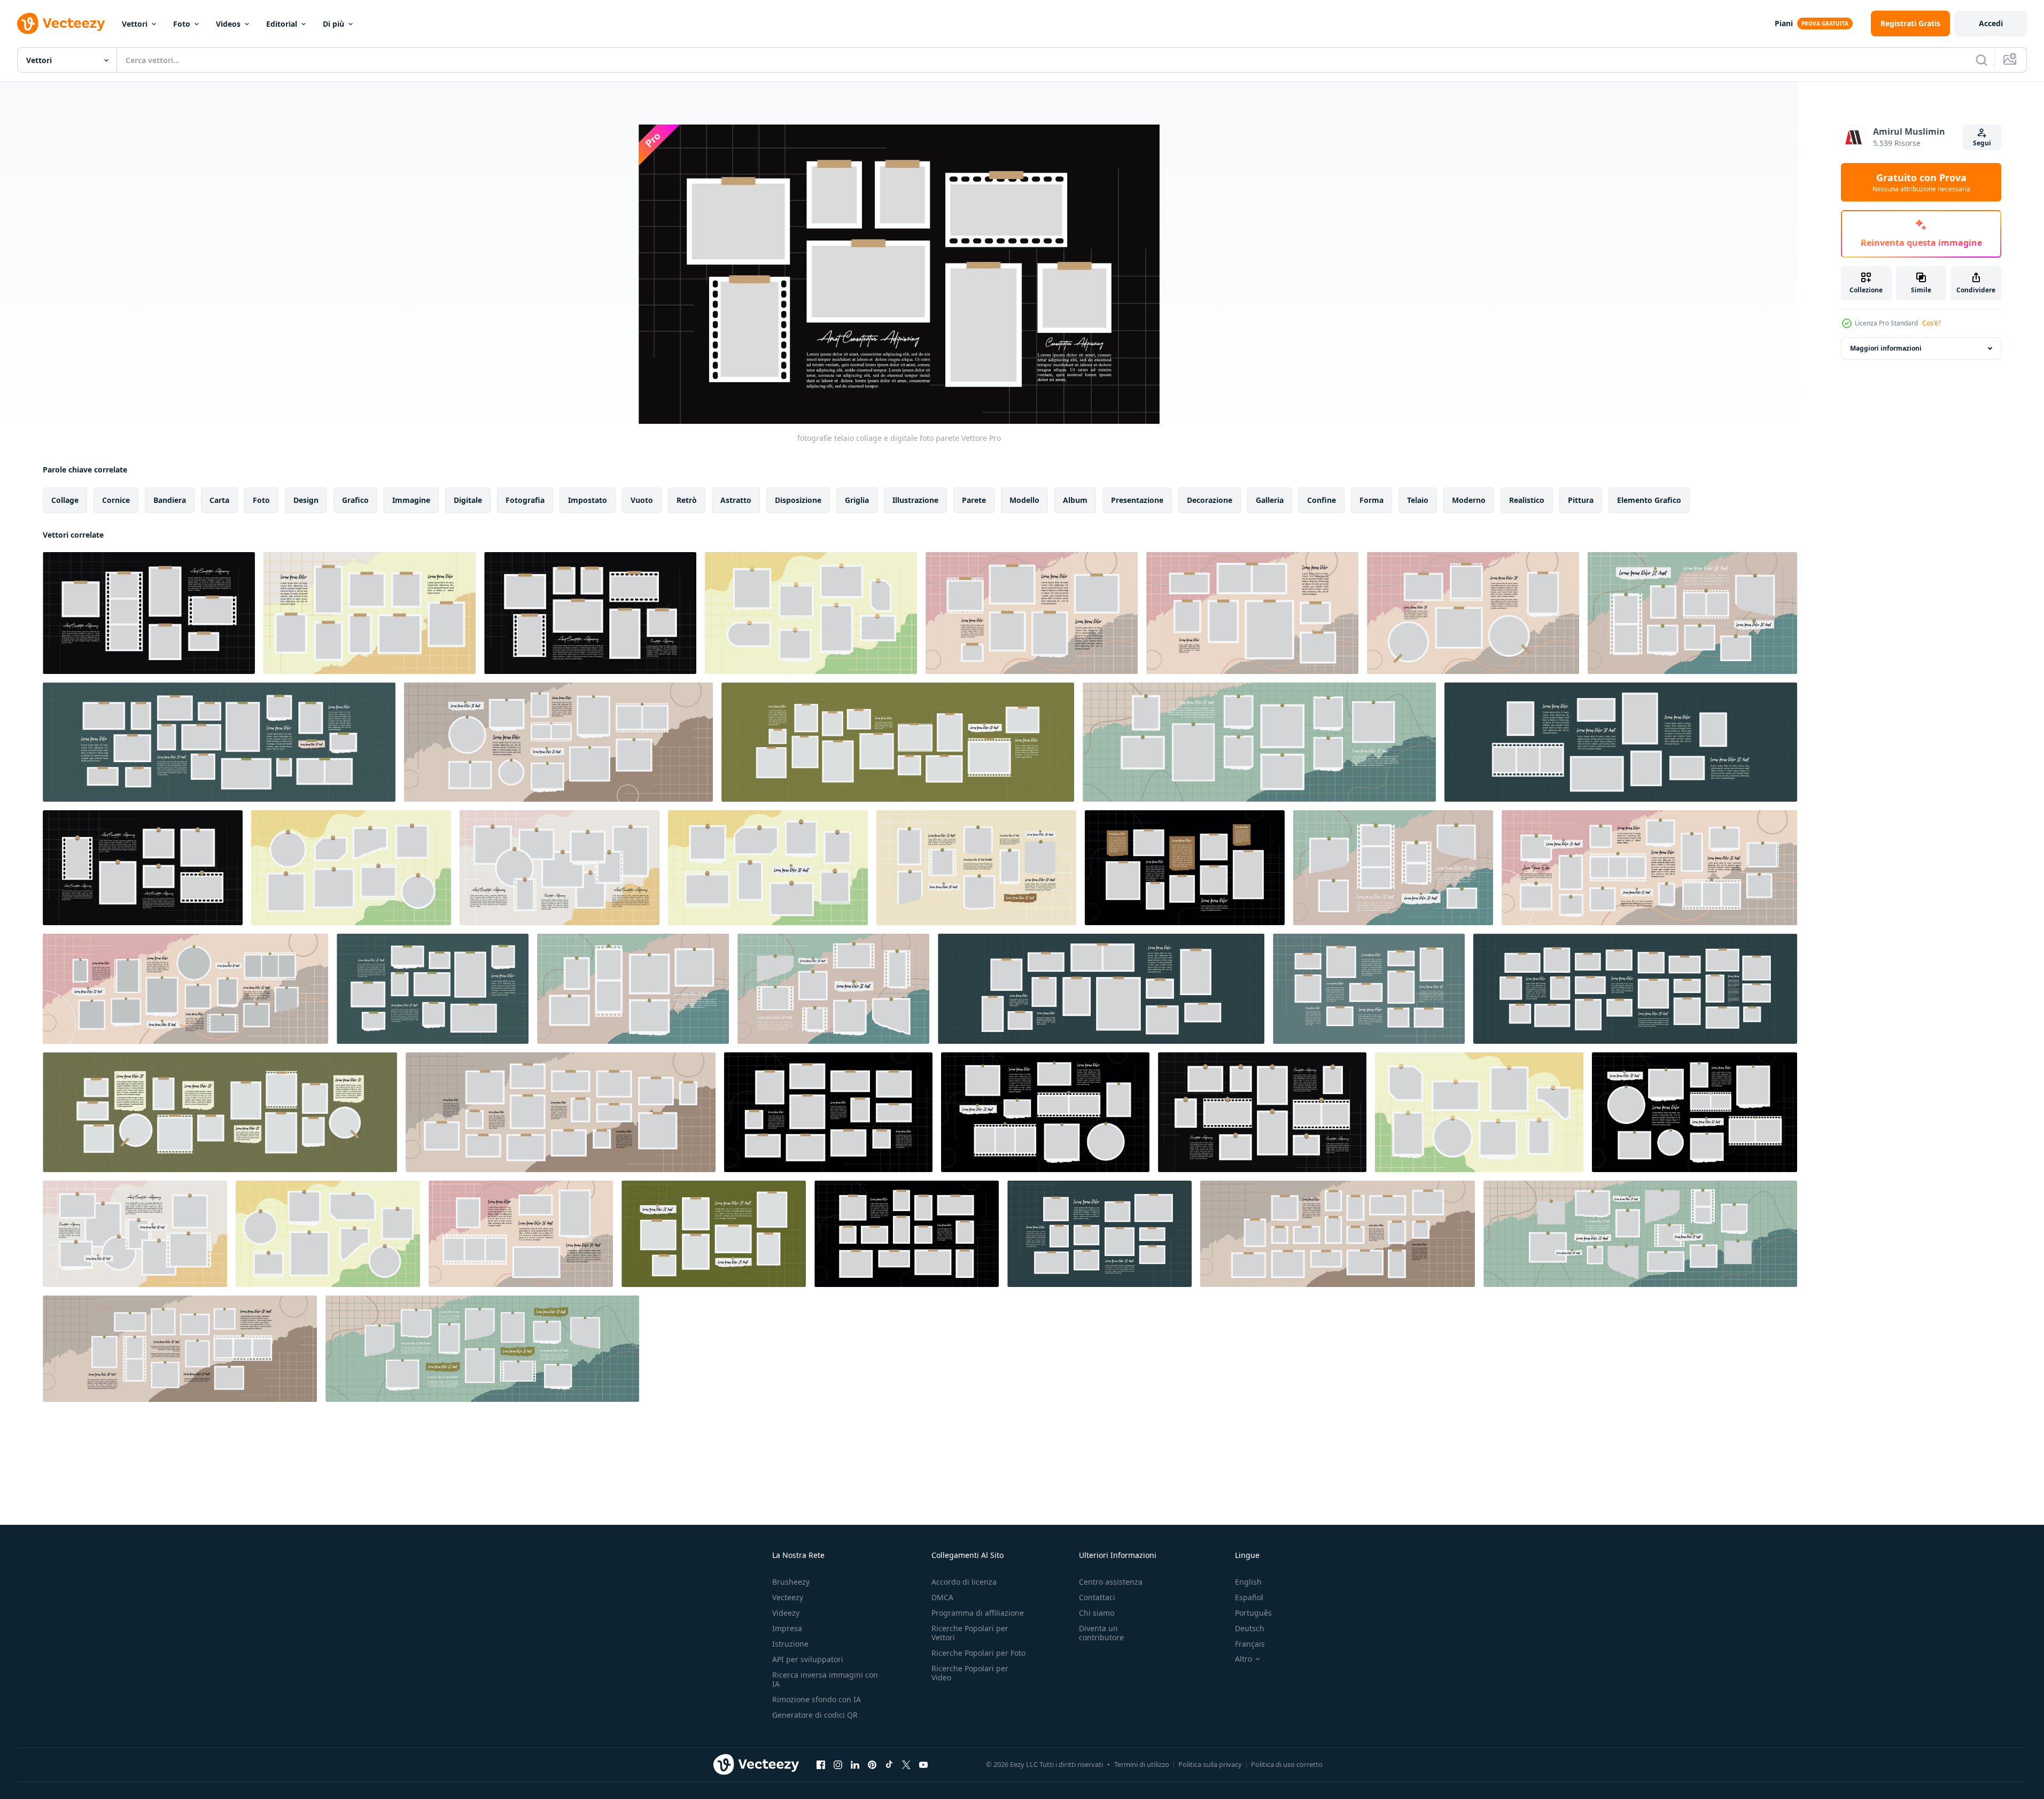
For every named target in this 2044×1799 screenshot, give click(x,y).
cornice (116, 500)
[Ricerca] (1981, 60)
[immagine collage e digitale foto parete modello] (898, 742)
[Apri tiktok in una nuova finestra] (889, 1764)
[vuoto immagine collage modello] (1621, 742)
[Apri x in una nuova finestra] (906, 1764)
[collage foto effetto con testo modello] (811, 613)
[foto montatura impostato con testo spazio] (220, 1112)
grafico (355, 500)
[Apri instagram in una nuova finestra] (838, 1764)
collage (65, 500)
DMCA (942, 1597)
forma (1371, 500)
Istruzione (790, 1644)
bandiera (170, 500)
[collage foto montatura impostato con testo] (768, 868)
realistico (1527, 500)
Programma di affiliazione (978, 1613)
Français (1250, 1644)
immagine (411, 500)
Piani (1784, 23)
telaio (1418, 500)
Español (1249, 1597)
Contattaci (1097, 1597)
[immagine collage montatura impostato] (558, 742)
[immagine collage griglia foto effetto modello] (219, 742)
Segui (1982, 143)
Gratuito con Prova (1921, 182)
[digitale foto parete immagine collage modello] (1262, 1112)
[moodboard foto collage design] (1252, 613)
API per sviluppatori (808, 1659)
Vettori (135, 24)
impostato (588, 500)
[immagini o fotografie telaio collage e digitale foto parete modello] (1259, 742)
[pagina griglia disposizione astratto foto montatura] (185, 989)
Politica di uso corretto (1287, 1764)
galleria (1270, 500)
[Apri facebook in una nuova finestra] (821, 1764)
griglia (857, 500)
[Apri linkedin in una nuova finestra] (855, 1764)
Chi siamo (1097, 1613)
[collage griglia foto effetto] (1473, 613)
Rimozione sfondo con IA (817, 1699)
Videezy (786, 1613)
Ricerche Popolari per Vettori (970, 1633)
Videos (228, 24)
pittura (1581, 500)
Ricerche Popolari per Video (970, 1673)
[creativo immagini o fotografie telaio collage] (1479, 1112)
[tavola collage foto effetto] (1032, 613)
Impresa (787, 1628)
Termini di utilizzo (1142, 1764)
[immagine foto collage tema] (180, 1349)
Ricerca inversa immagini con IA (825, 1679)
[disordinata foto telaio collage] (149, 613)
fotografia (525, 500)
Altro (1244, 1659)
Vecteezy (788, 1597)
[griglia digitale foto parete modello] (976, 868)
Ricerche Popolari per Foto (978, 1653)
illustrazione (915, 500)
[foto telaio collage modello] (143, 868)
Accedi (1991, 23)
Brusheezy (791, 1582)
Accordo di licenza (964, 1582)
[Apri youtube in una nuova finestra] (923, 1764)
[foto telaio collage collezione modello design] (351, 868)
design (306, 500)
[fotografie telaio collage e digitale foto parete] (590, 613)
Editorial (282, 24)
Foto (182, 24)
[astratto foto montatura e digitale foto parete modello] (1101, 989)
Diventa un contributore (1101, 1633)
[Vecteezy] (61, 24)
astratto (736, 500)
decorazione (1210, 500)
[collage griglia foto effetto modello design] (135, 1234)
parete (974, 500)
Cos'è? (1932, 323)
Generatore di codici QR (815, 1715)
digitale (468, 500)
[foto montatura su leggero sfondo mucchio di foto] (370, 613)
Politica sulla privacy (1210, 1764)
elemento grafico (1649, 500)
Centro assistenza (1111, 1582)
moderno (1469, 500)
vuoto (642, 500)
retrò (687, 500)
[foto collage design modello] (1692, 613)
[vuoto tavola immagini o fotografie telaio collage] (561, 1112)
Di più (333, 24)
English (1248, 1582)
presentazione (1137, 500)
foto (261, 500)
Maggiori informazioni (1886, 348)
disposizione (798, 500)
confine (1322, 500)
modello (1024, 500)
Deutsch (1250, 1628)
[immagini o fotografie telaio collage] (1695, 1112)
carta (219, 500)
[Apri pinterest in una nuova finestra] (872, 1764)
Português (1253, 1613)
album (1075, 500)
